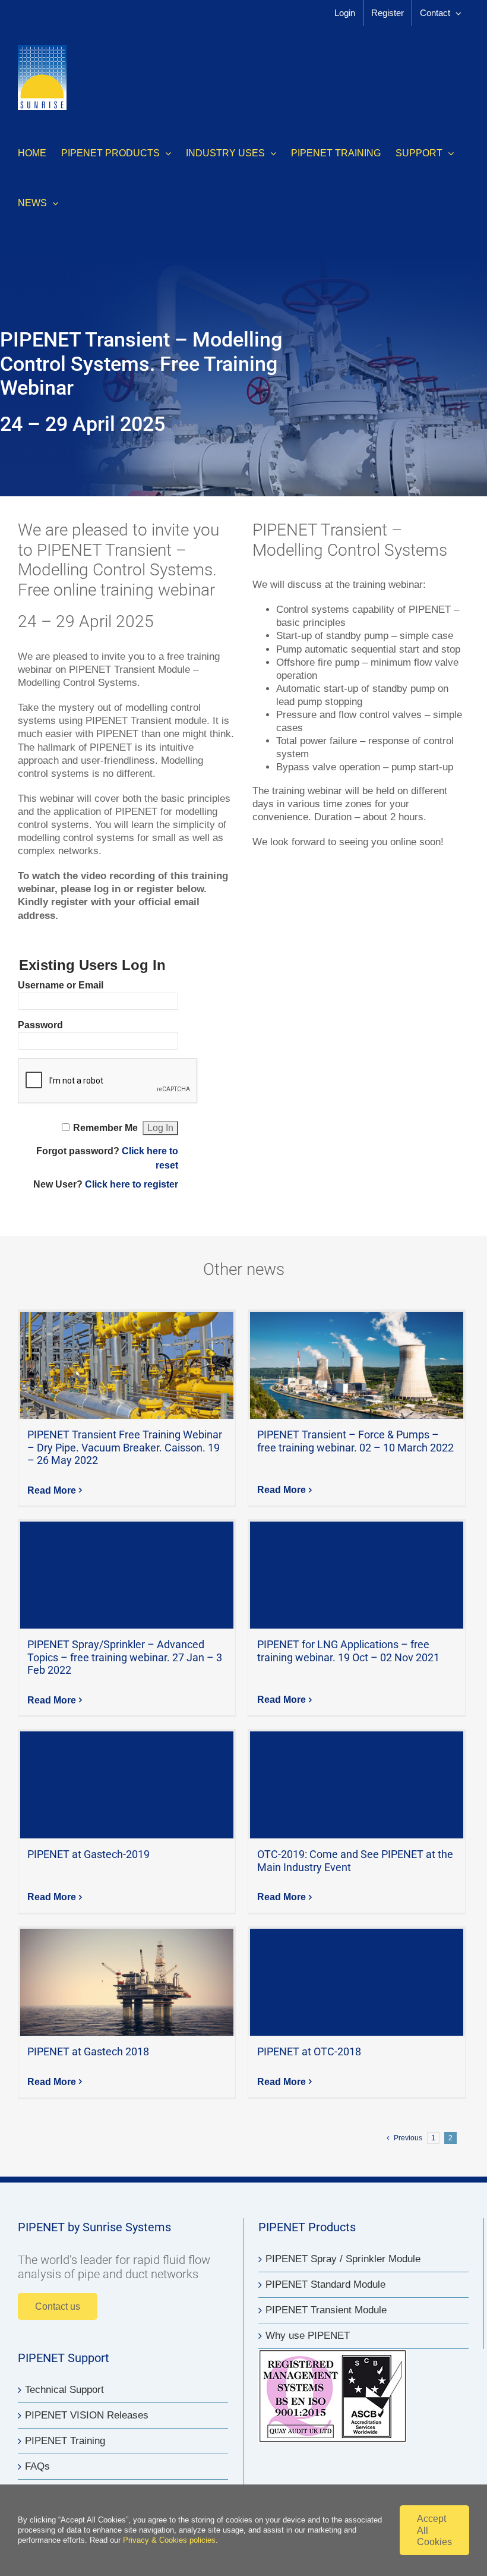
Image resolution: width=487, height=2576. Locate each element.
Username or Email (61, 985)
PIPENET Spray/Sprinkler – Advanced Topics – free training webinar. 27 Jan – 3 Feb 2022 (127, 1575)
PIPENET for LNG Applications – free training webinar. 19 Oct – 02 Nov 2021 (357, 1575)
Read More (52, 1490)
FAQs (37, 2466)
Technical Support (64, 2390)
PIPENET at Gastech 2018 (127, 1982)
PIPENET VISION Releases (87, 2415)
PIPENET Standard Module (325, 2284)
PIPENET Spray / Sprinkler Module (343, 2259)
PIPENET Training (65, 2441)
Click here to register (132, 1184)
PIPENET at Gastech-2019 (127, 1785)
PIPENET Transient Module (326, 2310)
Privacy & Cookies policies (169, 2540)
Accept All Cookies (434, 2530)
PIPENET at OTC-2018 (357, 1982)
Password (40, 1025)
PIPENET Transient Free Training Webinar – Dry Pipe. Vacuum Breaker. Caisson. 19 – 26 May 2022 (127, 1365)
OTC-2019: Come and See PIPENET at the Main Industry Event (357, 1785)
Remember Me (105, 1128)
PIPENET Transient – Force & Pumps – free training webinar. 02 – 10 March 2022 (357, 1365)
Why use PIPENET (308, 2336)
